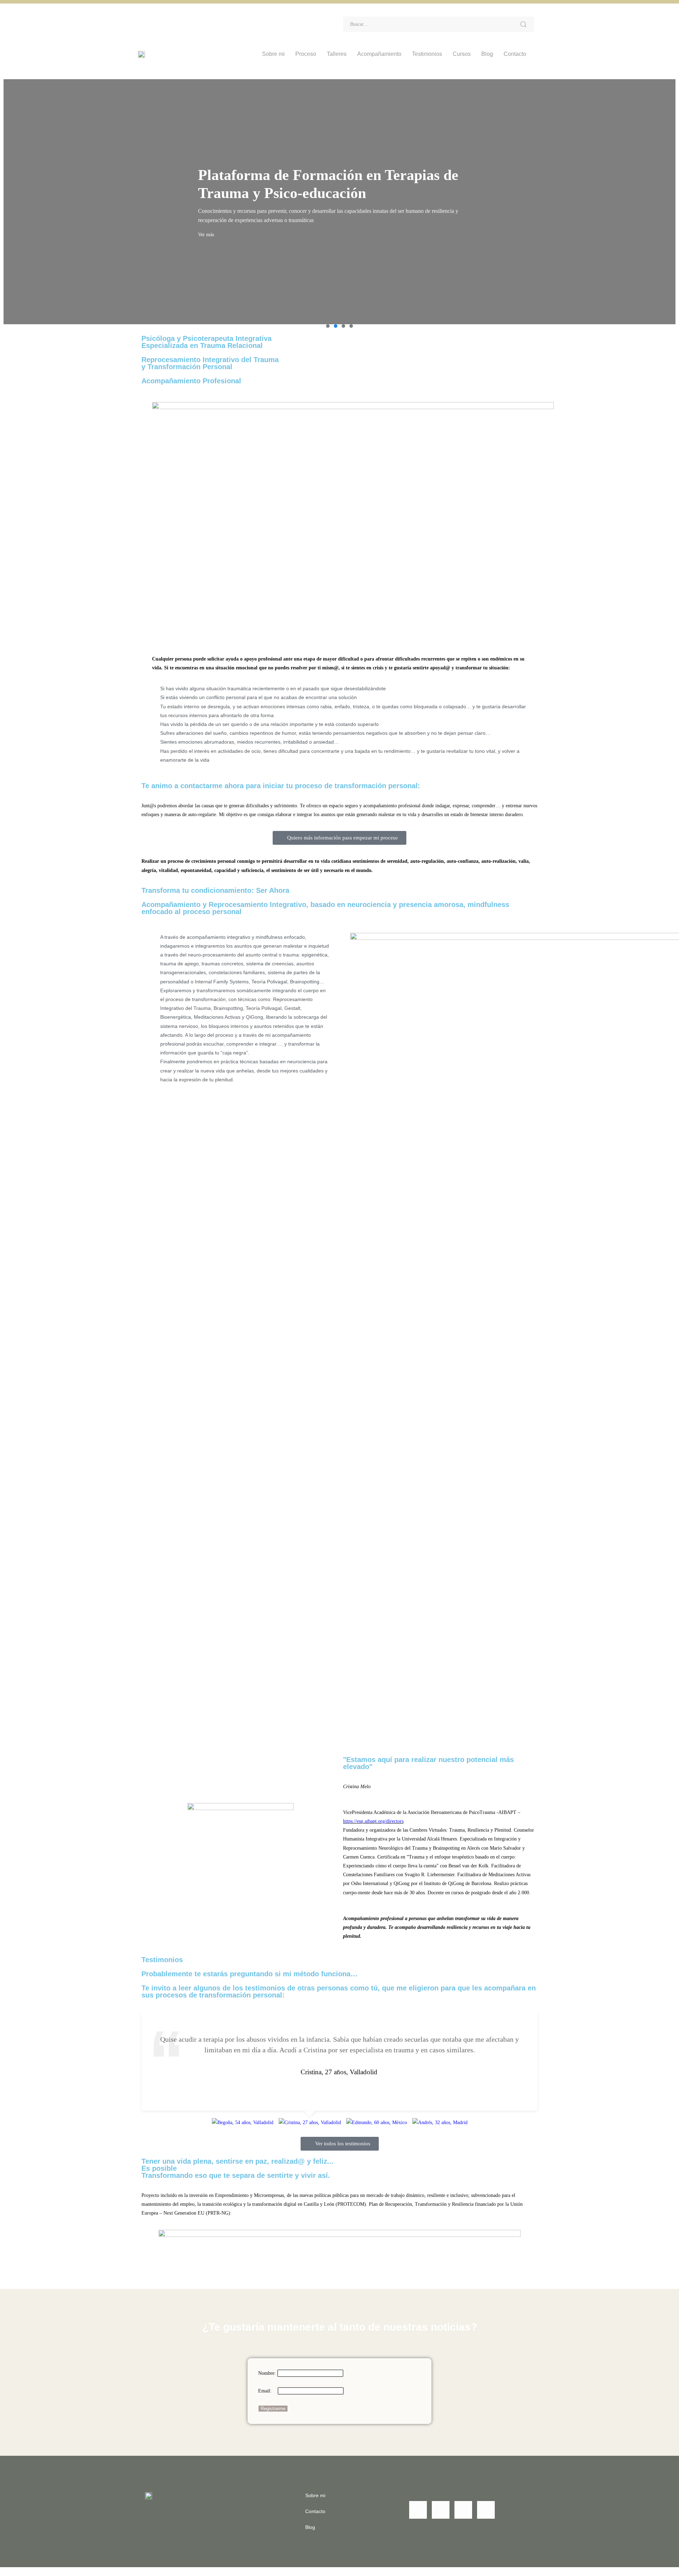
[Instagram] (192, 19)
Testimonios (427, 54)
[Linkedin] (154, 19)
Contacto (515, 54)
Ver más (206, 235)
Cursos (462, 54)
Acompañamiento (379, 54)
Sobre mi (273, 54)
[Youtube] (211, 19)
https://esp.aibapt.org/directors (373, 1821)
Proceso (306, 54)
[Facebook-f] (173, 19)
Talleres (337, 54)
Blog (487, 54)
